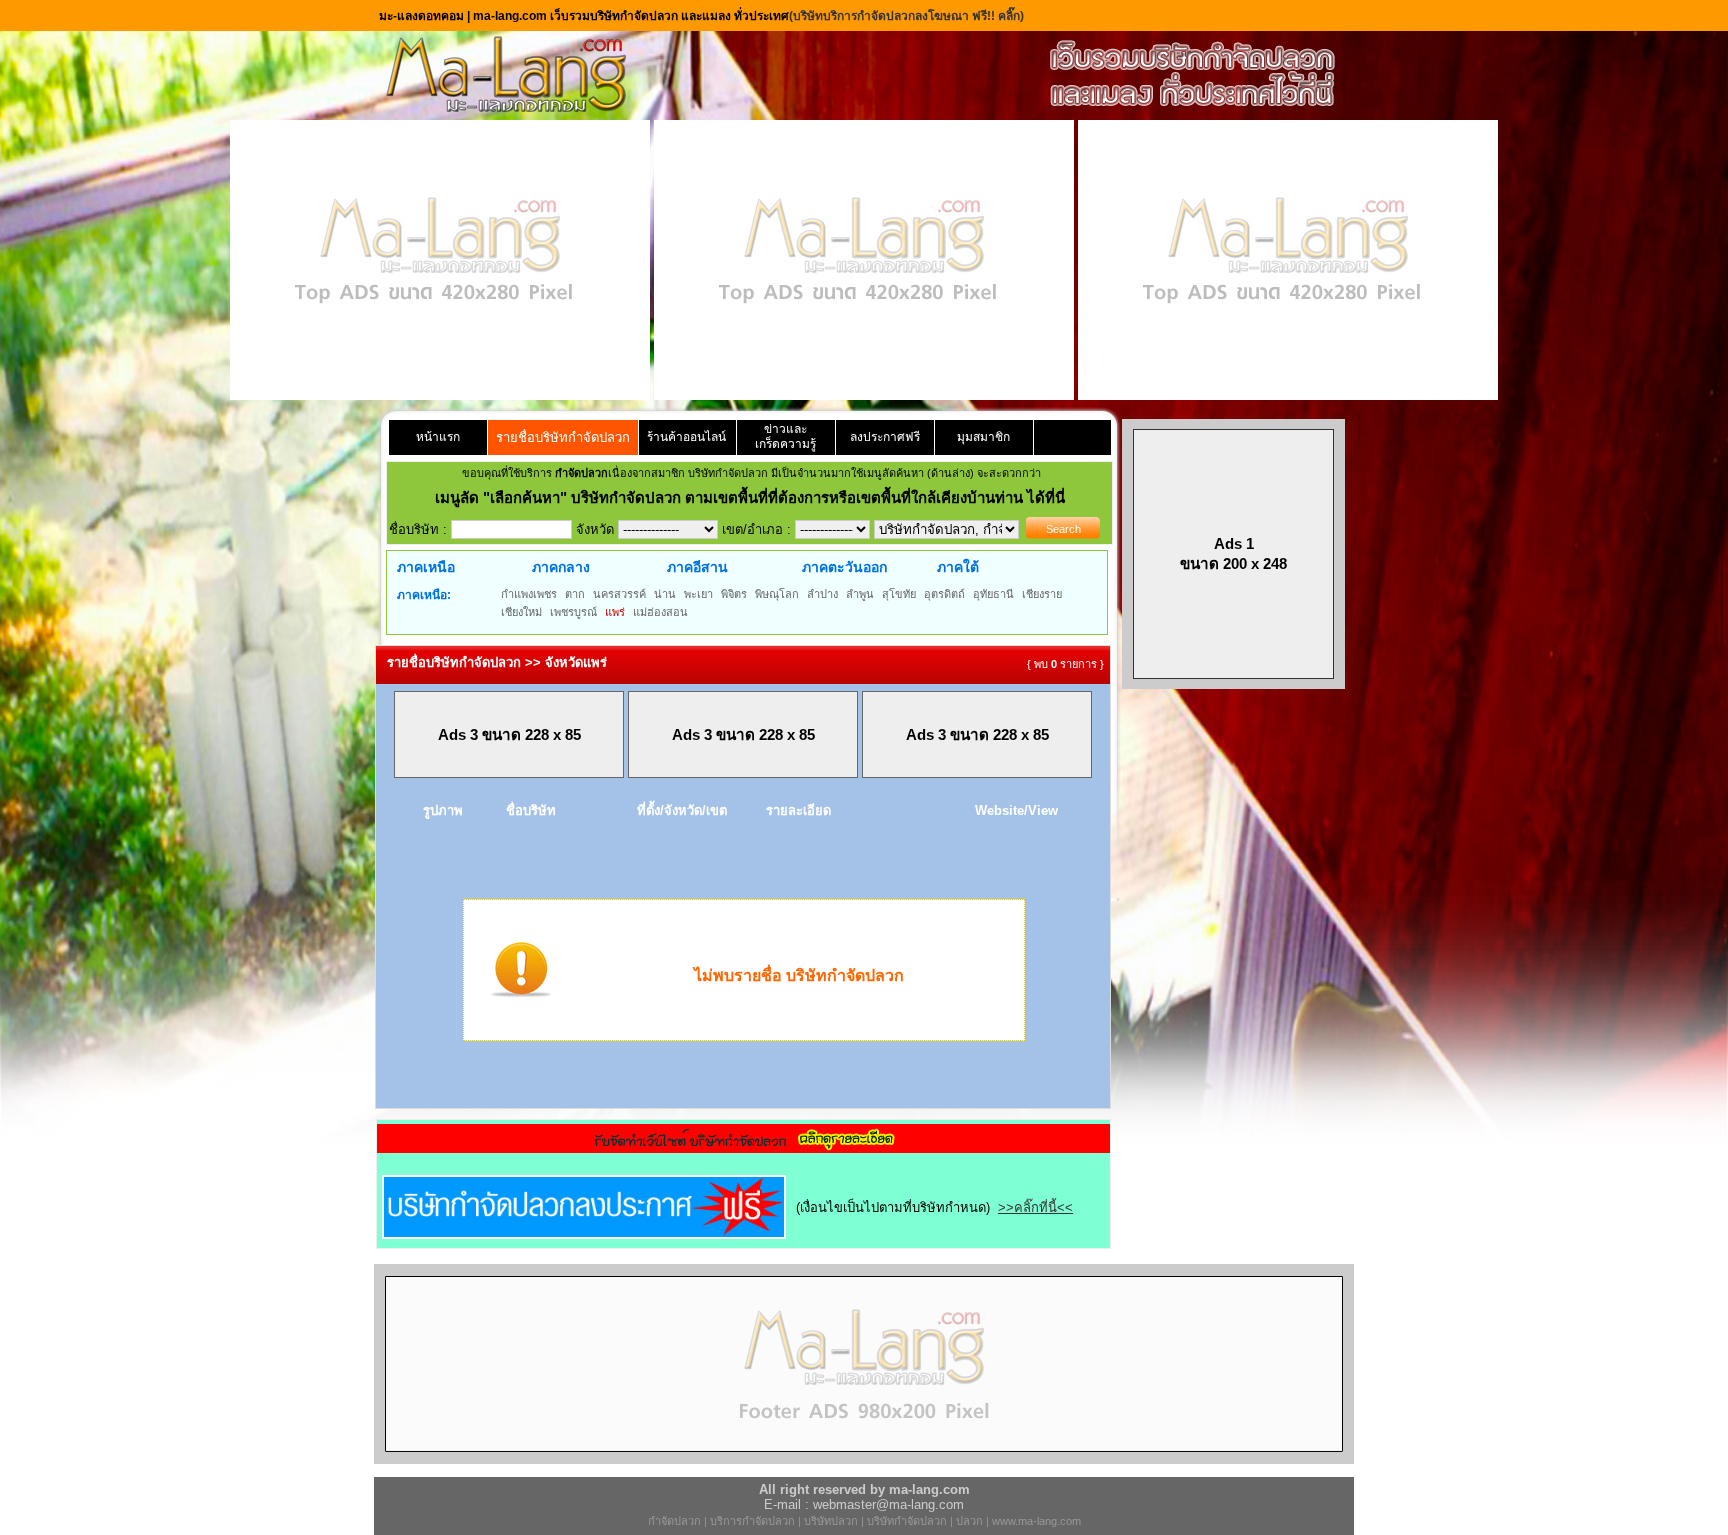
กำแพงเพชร (529, 594)
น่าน (665, 594)
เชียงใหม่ (521, 612)
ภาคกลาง (561, 567)
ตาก (575, 594)
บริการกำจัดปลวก (752, 1521)
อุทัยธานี (993, 594)
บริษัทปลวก (831, 1521)
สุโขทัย (899, 594)
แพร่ (615, 612)
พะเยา (698, 594)
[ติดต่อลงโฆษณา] (864, 1459)
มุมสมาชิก (983, 437)
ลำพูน (860, 594)
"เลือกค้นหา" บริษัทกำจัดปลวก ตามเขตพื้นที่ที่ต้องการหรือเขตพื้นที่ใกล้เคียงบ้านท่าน (755, 497)
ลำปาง (822, 594)
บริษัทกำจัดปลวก (907, 1521)
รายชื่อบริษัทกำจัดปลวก (563, 437)
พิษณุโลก (777, 594)
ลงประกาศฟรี (885, 437)
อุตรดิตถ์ (944, 594)
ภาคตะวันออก (844, 567)
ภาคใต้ (958, 567)
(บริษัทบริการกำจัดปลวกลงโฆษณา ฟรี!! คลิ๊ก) (906, 16)
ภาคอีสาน (697, 567)
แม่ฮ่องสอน (660, 612)
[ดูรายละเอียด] (744, 1146)
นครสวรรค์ (619, 594)
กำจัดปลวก (674, 1521)
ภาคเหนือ (426, 567)
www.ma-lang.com (1036, 1521)
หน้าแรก (438, 437)
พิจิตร (734, 594)
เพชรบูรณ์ (573, 612)
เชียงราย (1042, 594)
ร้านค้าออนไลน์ (686, 437)
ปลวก (969, 1521)
